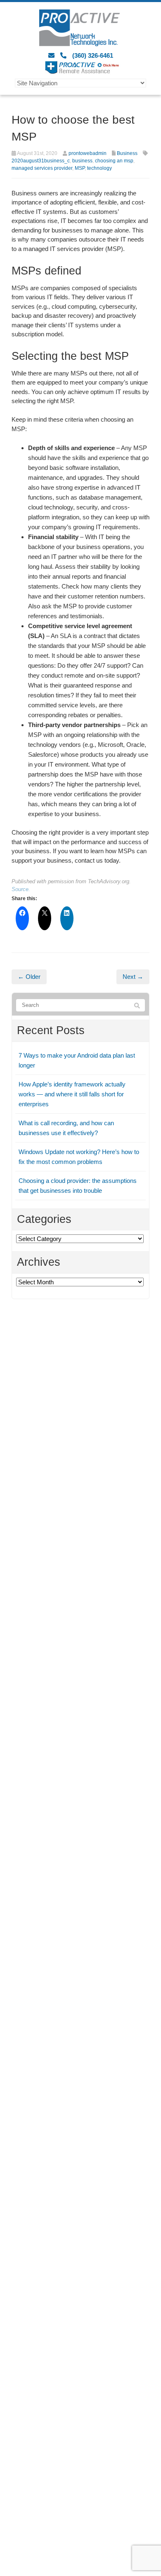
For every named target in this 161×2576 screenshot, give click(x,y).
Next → (133, 977)
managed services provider (42, 168)
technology (99, 168)
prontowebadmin (88, 153)
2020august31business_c (41, 161)
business (82, 161)
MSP (80, 168)
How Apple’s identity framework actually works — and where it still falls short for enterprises (72, 1094)
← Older (29, 977)
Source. (21, 889)
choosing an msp (114, 161)
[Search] (137, 1006)
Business (127, 153)
